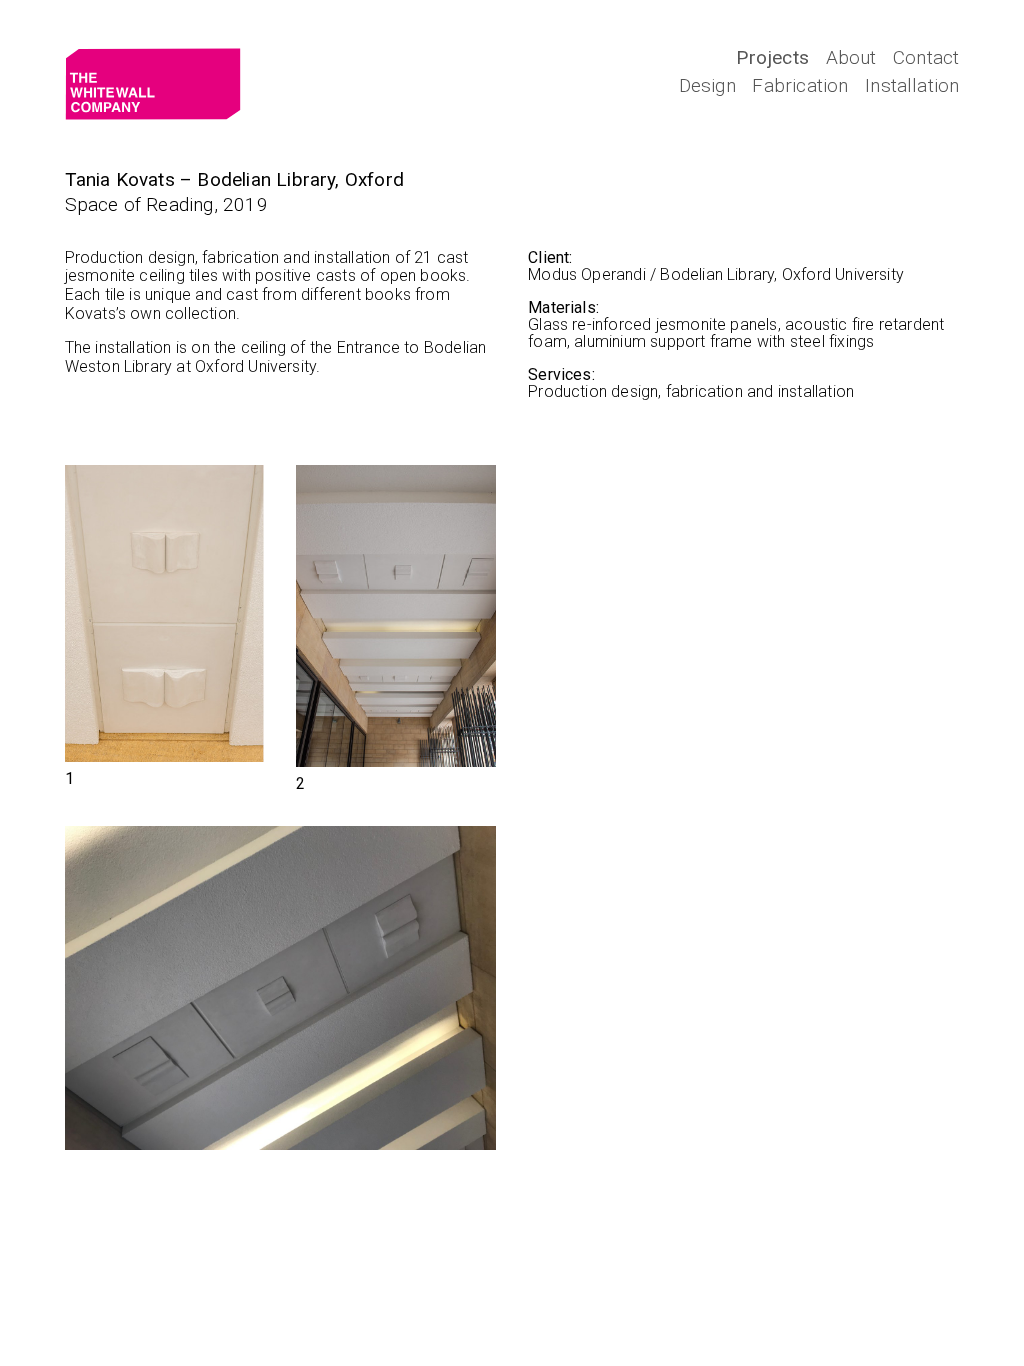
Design (707, 85)
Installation (912, 85)
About (851, 57)
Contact (926, 57)
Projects (772, 57)
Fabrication (800, 85)
